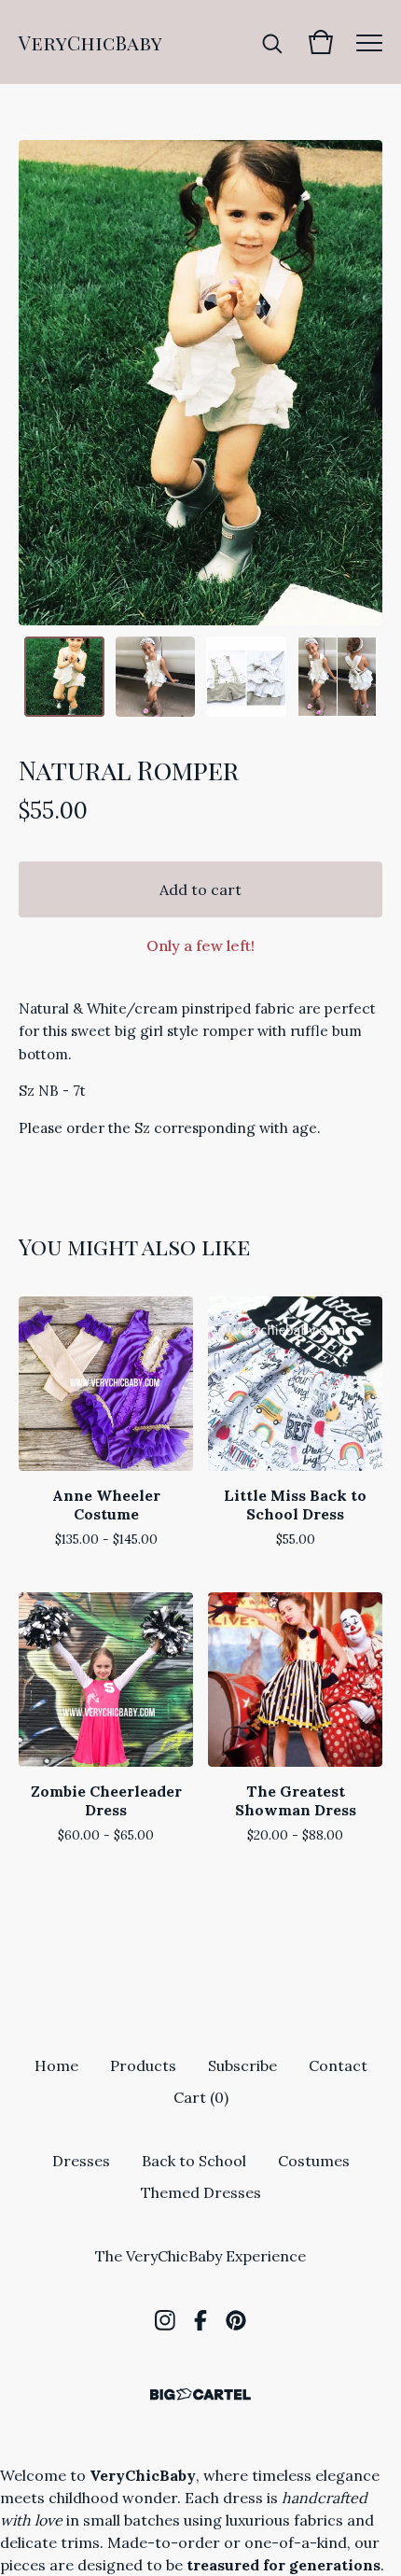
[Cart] (321, 42)
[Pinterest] (236, 2320)
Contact (338, 2065)
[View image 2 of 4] (156, 677)
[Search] (272, 42)
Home (56, 2065)
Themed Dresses (201, 2192)
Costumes (314, 2161)
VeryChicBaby (90, 42)
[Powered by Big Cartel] (200, 2394)
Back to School (194, 2161)
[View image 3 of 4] (246, 677)
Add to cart (200, 889)
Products (143, 2065)
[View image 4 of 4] (338, 677)
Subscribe (242, 2065)
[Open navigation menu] (369, 42)
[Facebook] (200, 2320)
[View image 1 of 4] (64, 677)
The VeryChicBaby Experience (200, 2256)
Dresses (81, 2161)
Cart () (201, 2097)
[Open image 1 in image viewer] (200, 383)
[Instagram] (165, 2320)
